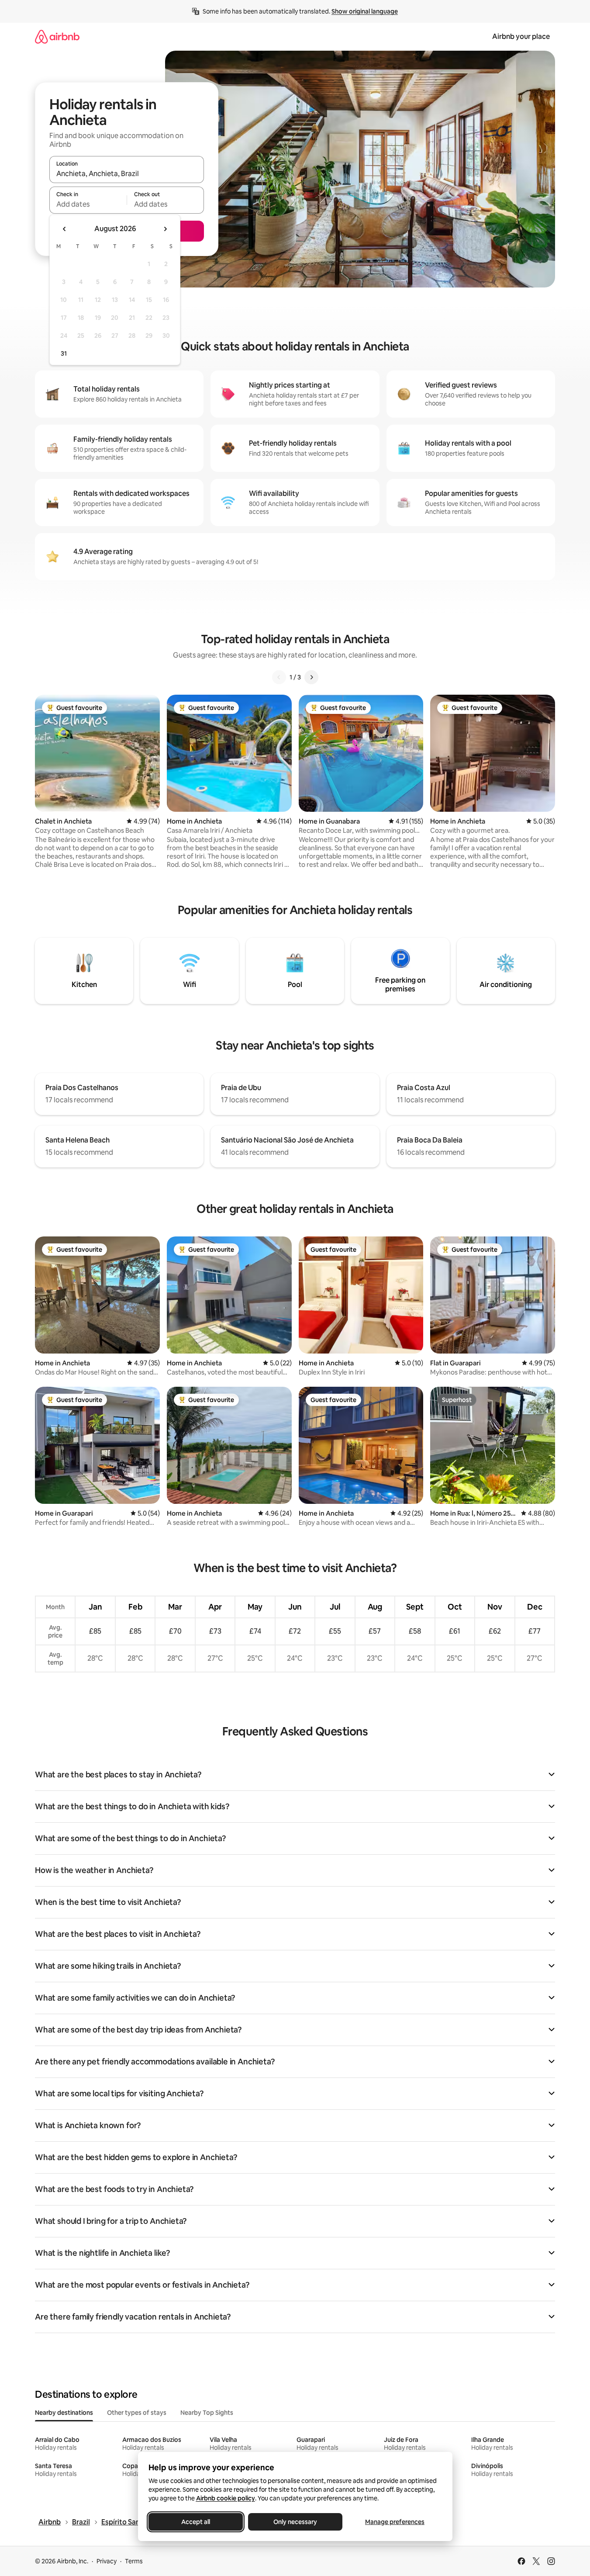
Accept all (196, 2522)
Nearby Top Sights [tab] (207, 2413)
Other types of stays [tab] (137, 2413)
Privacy (107, 2561)
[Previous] (279, 677)
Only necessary (295, 2522)
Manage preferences (395, 2522)
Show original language (365, 11)
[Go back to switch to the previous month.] (65, 229)
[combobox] (127, 173)
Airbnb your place (521, 36)
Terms (134, 2561)
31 (64, 353)
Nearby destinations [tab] (64, 2413)
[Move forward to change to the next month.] (165, 229)
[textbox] (88, 204)
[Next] (311, 677)
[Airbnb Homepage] (57, 36)
